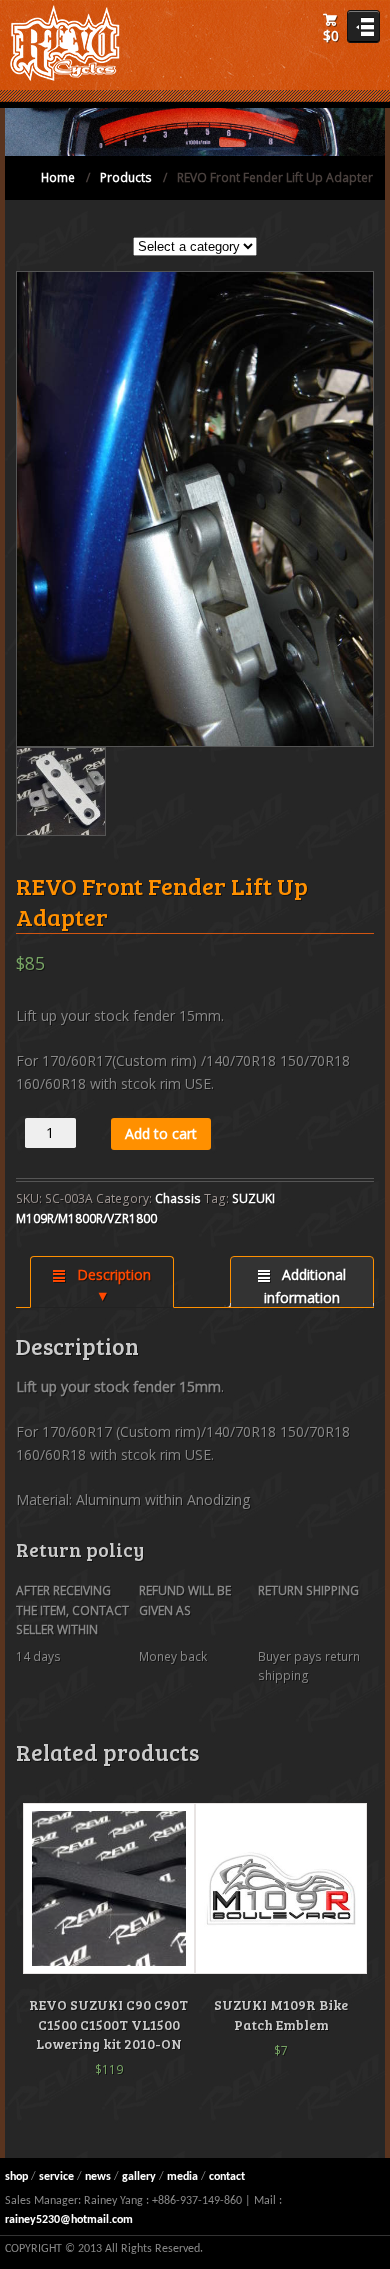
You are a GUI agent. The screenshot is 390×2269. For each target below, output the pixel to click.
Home (58, 177)
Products (126, 177)
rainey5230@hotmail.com (69, 2220)
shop (16, 2177)
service (56, 2177)
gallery (139, 2177)
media (182, 2177)
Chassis (178, 1198)
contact (227, 2177)
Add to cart (161, 1133)
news (98, 2177)
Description (111, 1274)
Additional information (305, 1286)
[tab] (101, 1282)
